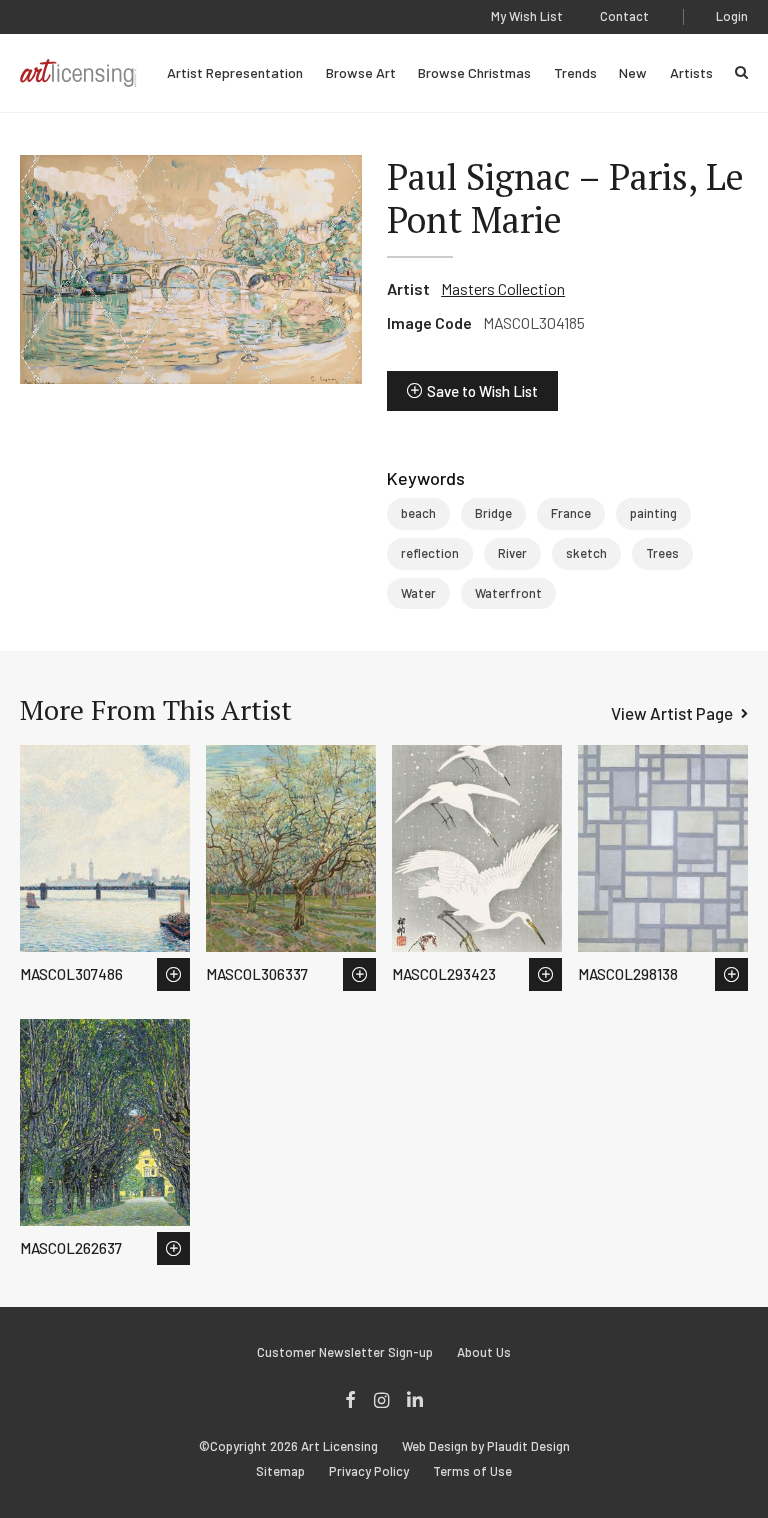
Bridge (493, 513)
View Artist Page (672, 713)
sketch (586, 553)
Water (418, 593)
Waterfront (508, 593)
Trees (662, 553)
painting (653, 513)
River (512, 553)
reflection (430, 553)
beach (418, 513)
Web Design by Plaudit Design (486, 1446)
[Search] (741, 72)
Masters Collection (503, 288)
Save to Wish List (482, 391)
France (571, 513)
